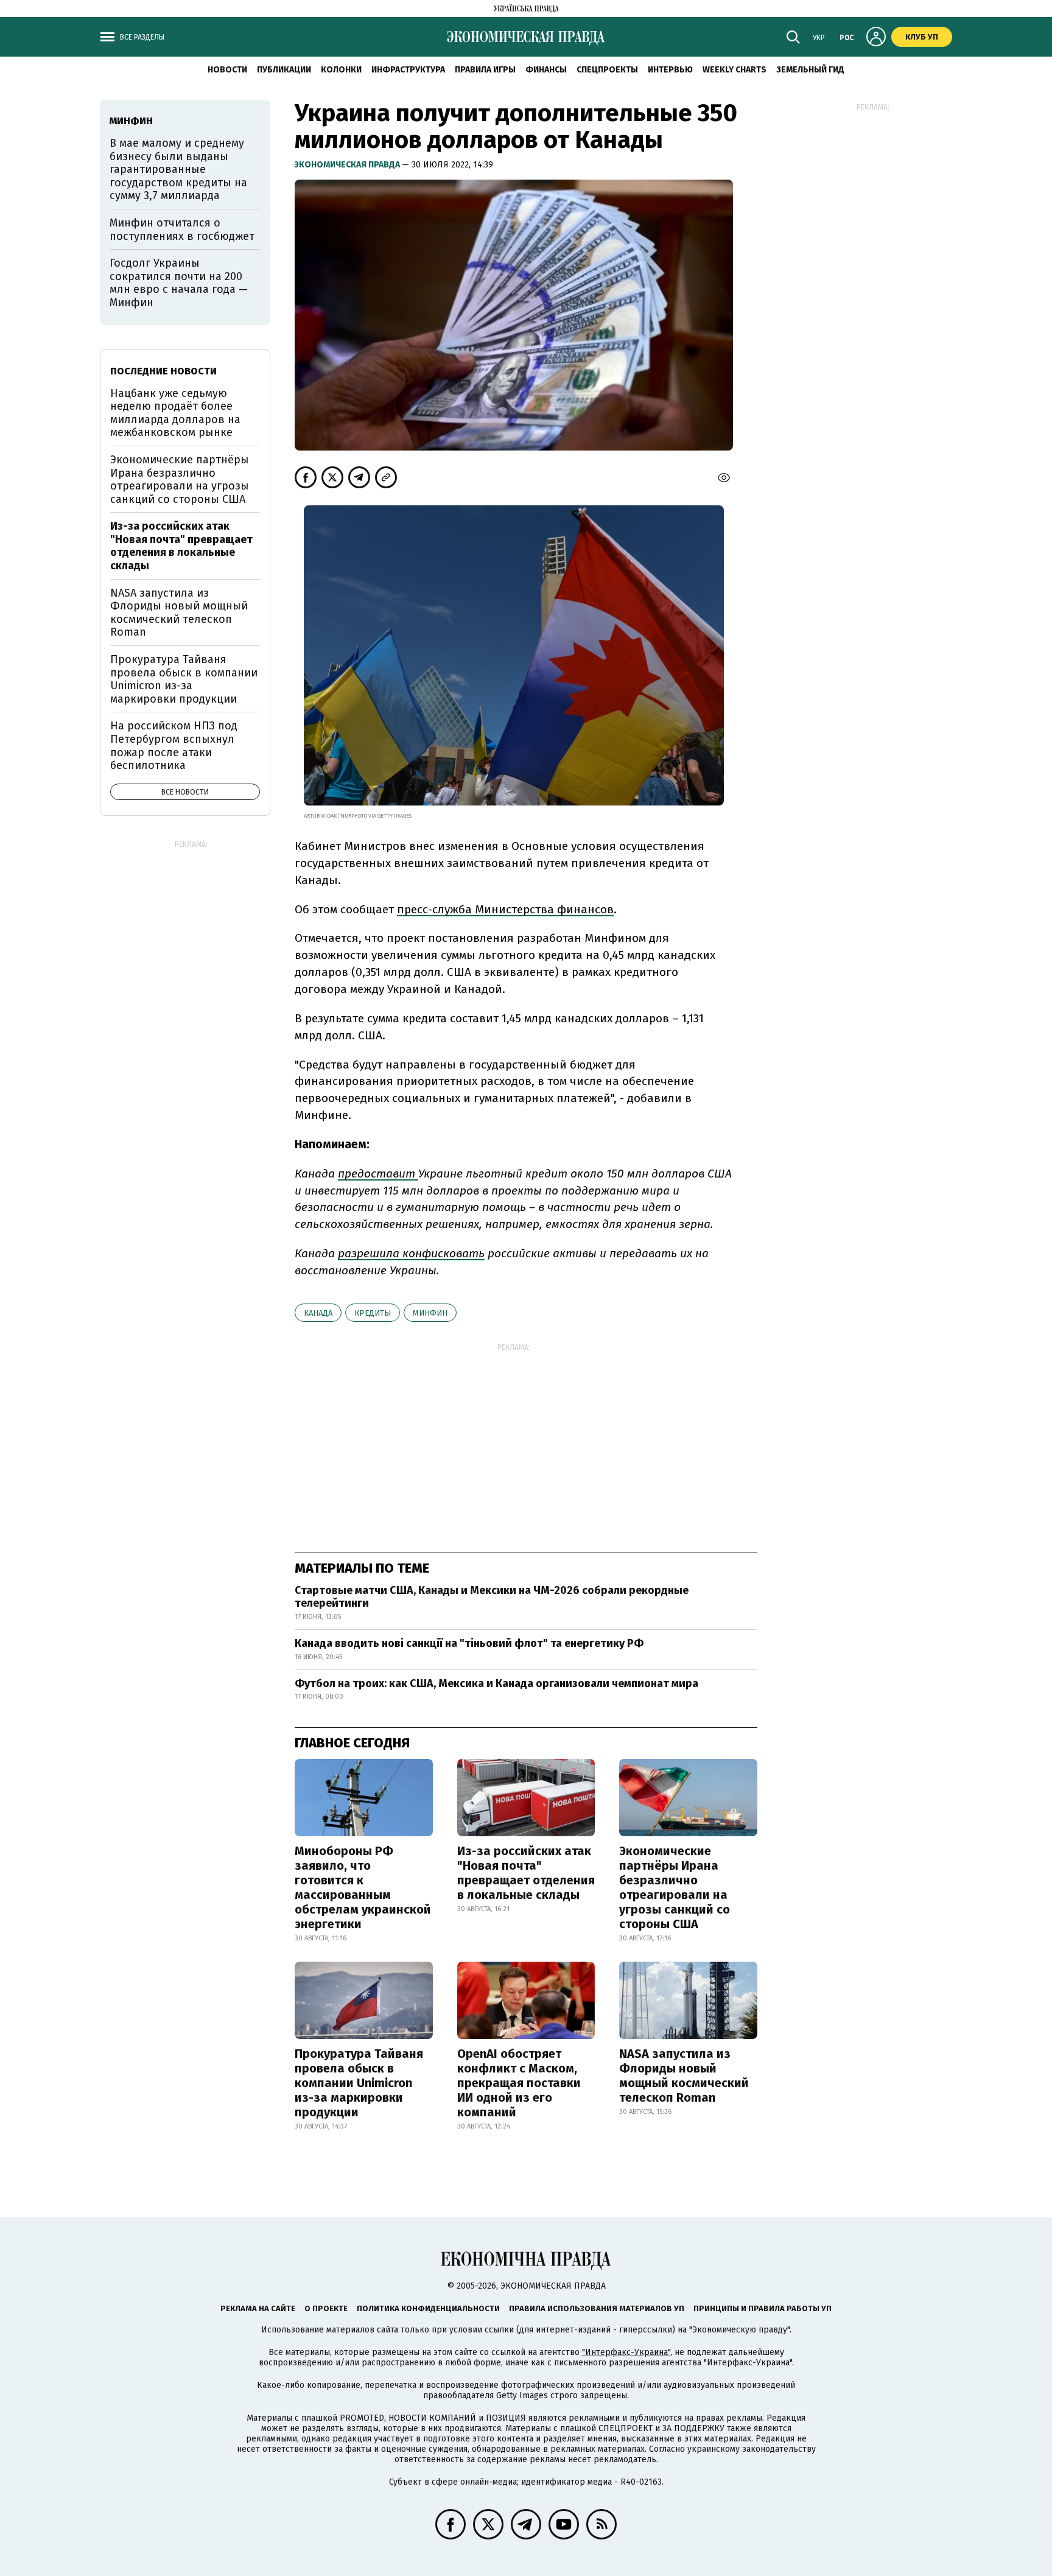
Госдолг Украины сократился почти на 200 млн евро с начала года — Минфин (179, 283)
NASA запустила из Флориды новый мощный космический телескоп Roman (684, 2076)
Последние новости (163, 371)
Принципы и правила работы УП (763, 2308)
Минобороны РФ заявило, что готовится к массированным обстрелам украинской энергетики (363, 1887)
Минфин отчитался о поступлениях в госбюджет (182, 230)
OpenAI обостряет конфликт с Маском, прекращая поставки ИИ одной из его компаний (519, 2083)
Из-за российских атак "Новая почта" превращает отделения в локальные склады (526, 1873)
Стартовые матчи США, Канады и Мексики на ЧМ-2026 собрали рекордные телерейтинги (492, 1597)
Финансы (546, 70)
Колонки (341, 70)
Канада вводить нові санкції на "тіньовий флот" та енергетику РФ (469, 1643)
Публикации (284, 70)
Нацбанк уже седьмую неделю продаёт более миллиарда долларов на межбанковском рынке (175, 413)
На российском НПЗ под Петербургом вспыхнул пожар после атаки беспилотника (174, 746)
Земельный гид (810, 70)
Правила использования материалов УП (597, 2308)
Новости (227, 70)
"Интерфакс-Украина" (626, 2352)
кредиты (373, 1313)
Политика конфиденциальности (428, 2308)
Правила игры (485, 70)
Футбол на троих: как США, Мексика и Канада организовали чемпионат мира (496, 1683)
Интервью (670, 70)
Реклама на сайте (258, 2308)
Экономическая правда (348, 165)
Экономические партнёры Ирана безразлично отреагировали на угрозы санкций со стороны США (675, 1887)
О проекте (326, 2308)
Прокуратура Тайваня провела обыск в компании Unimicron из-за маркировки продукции (359, 2083)
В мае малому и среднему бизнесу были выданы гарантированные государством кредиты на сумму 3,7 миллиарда (178, 169)
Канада (318, 1313)
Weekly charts (735, 70)
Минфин (430, 1313)
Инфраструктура (408, 70)
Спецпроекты (607, 70)
